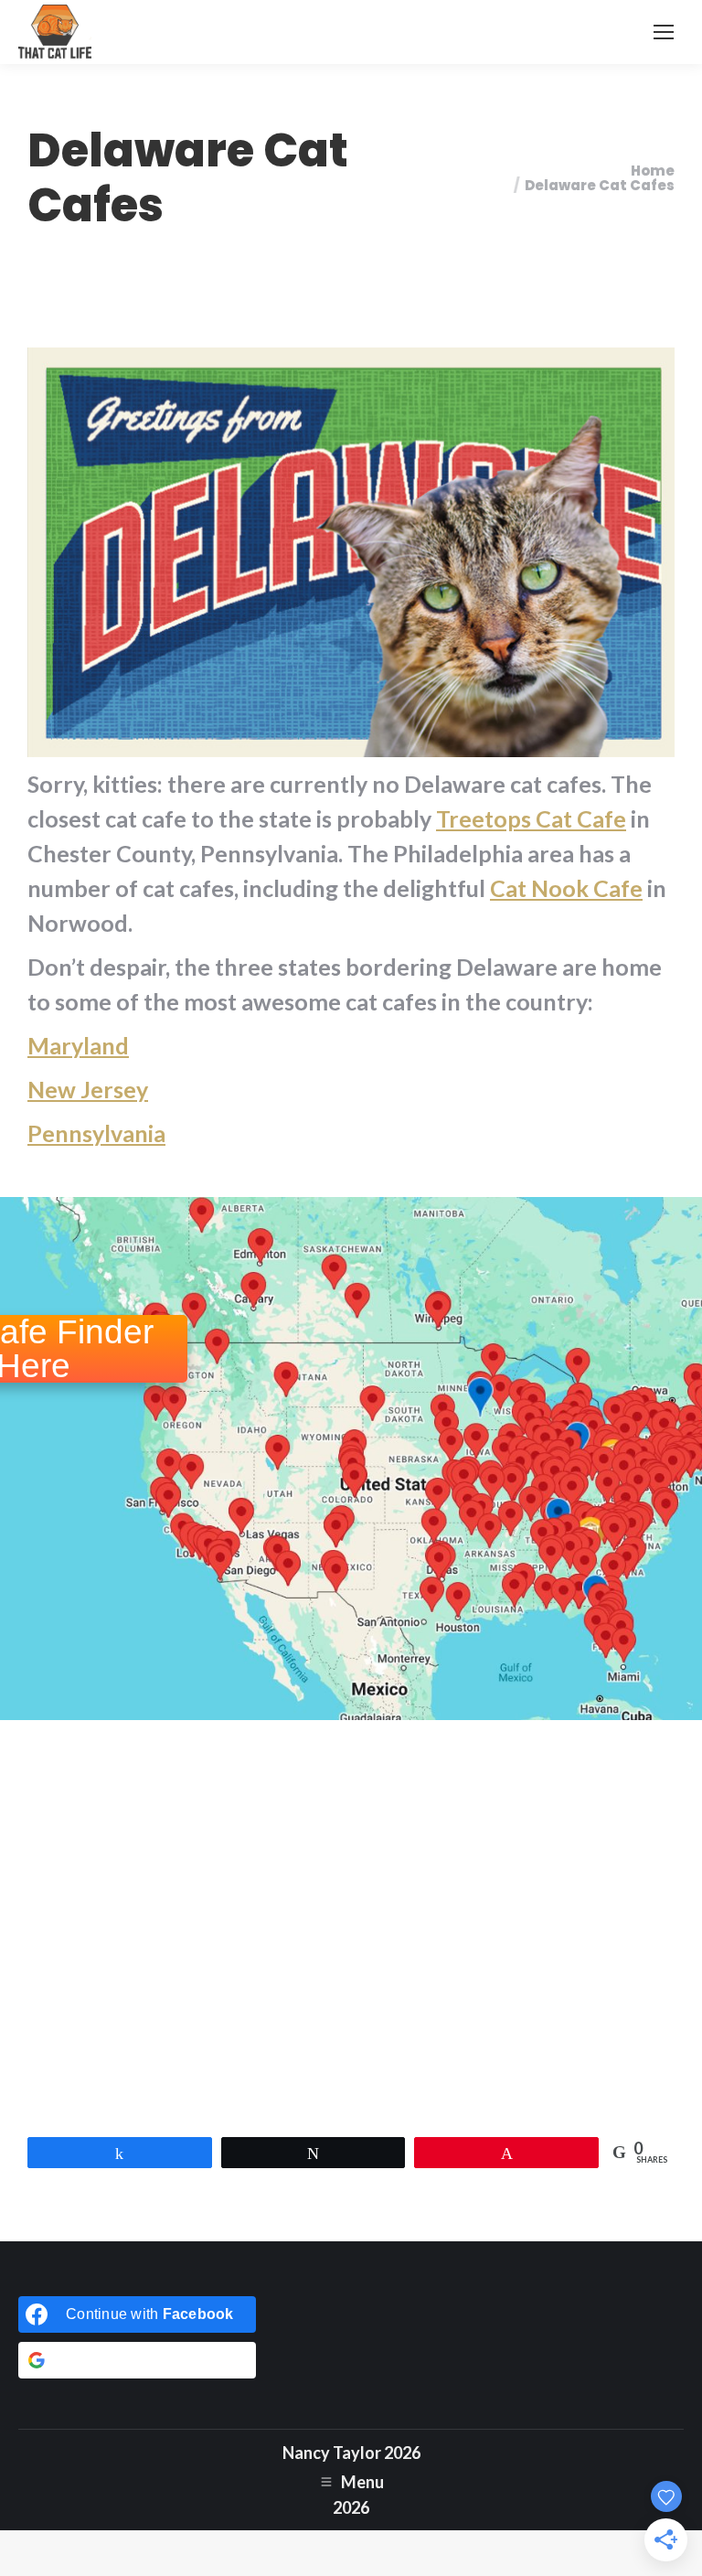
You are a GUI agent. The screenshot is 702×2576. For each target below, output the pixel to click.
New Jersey (88, 1089)
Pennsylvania (96, 1133)
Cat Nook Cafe (566, 888)
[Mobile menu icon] (664, 32)
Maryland (78, 1045)
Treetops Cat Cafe (531, 818)
